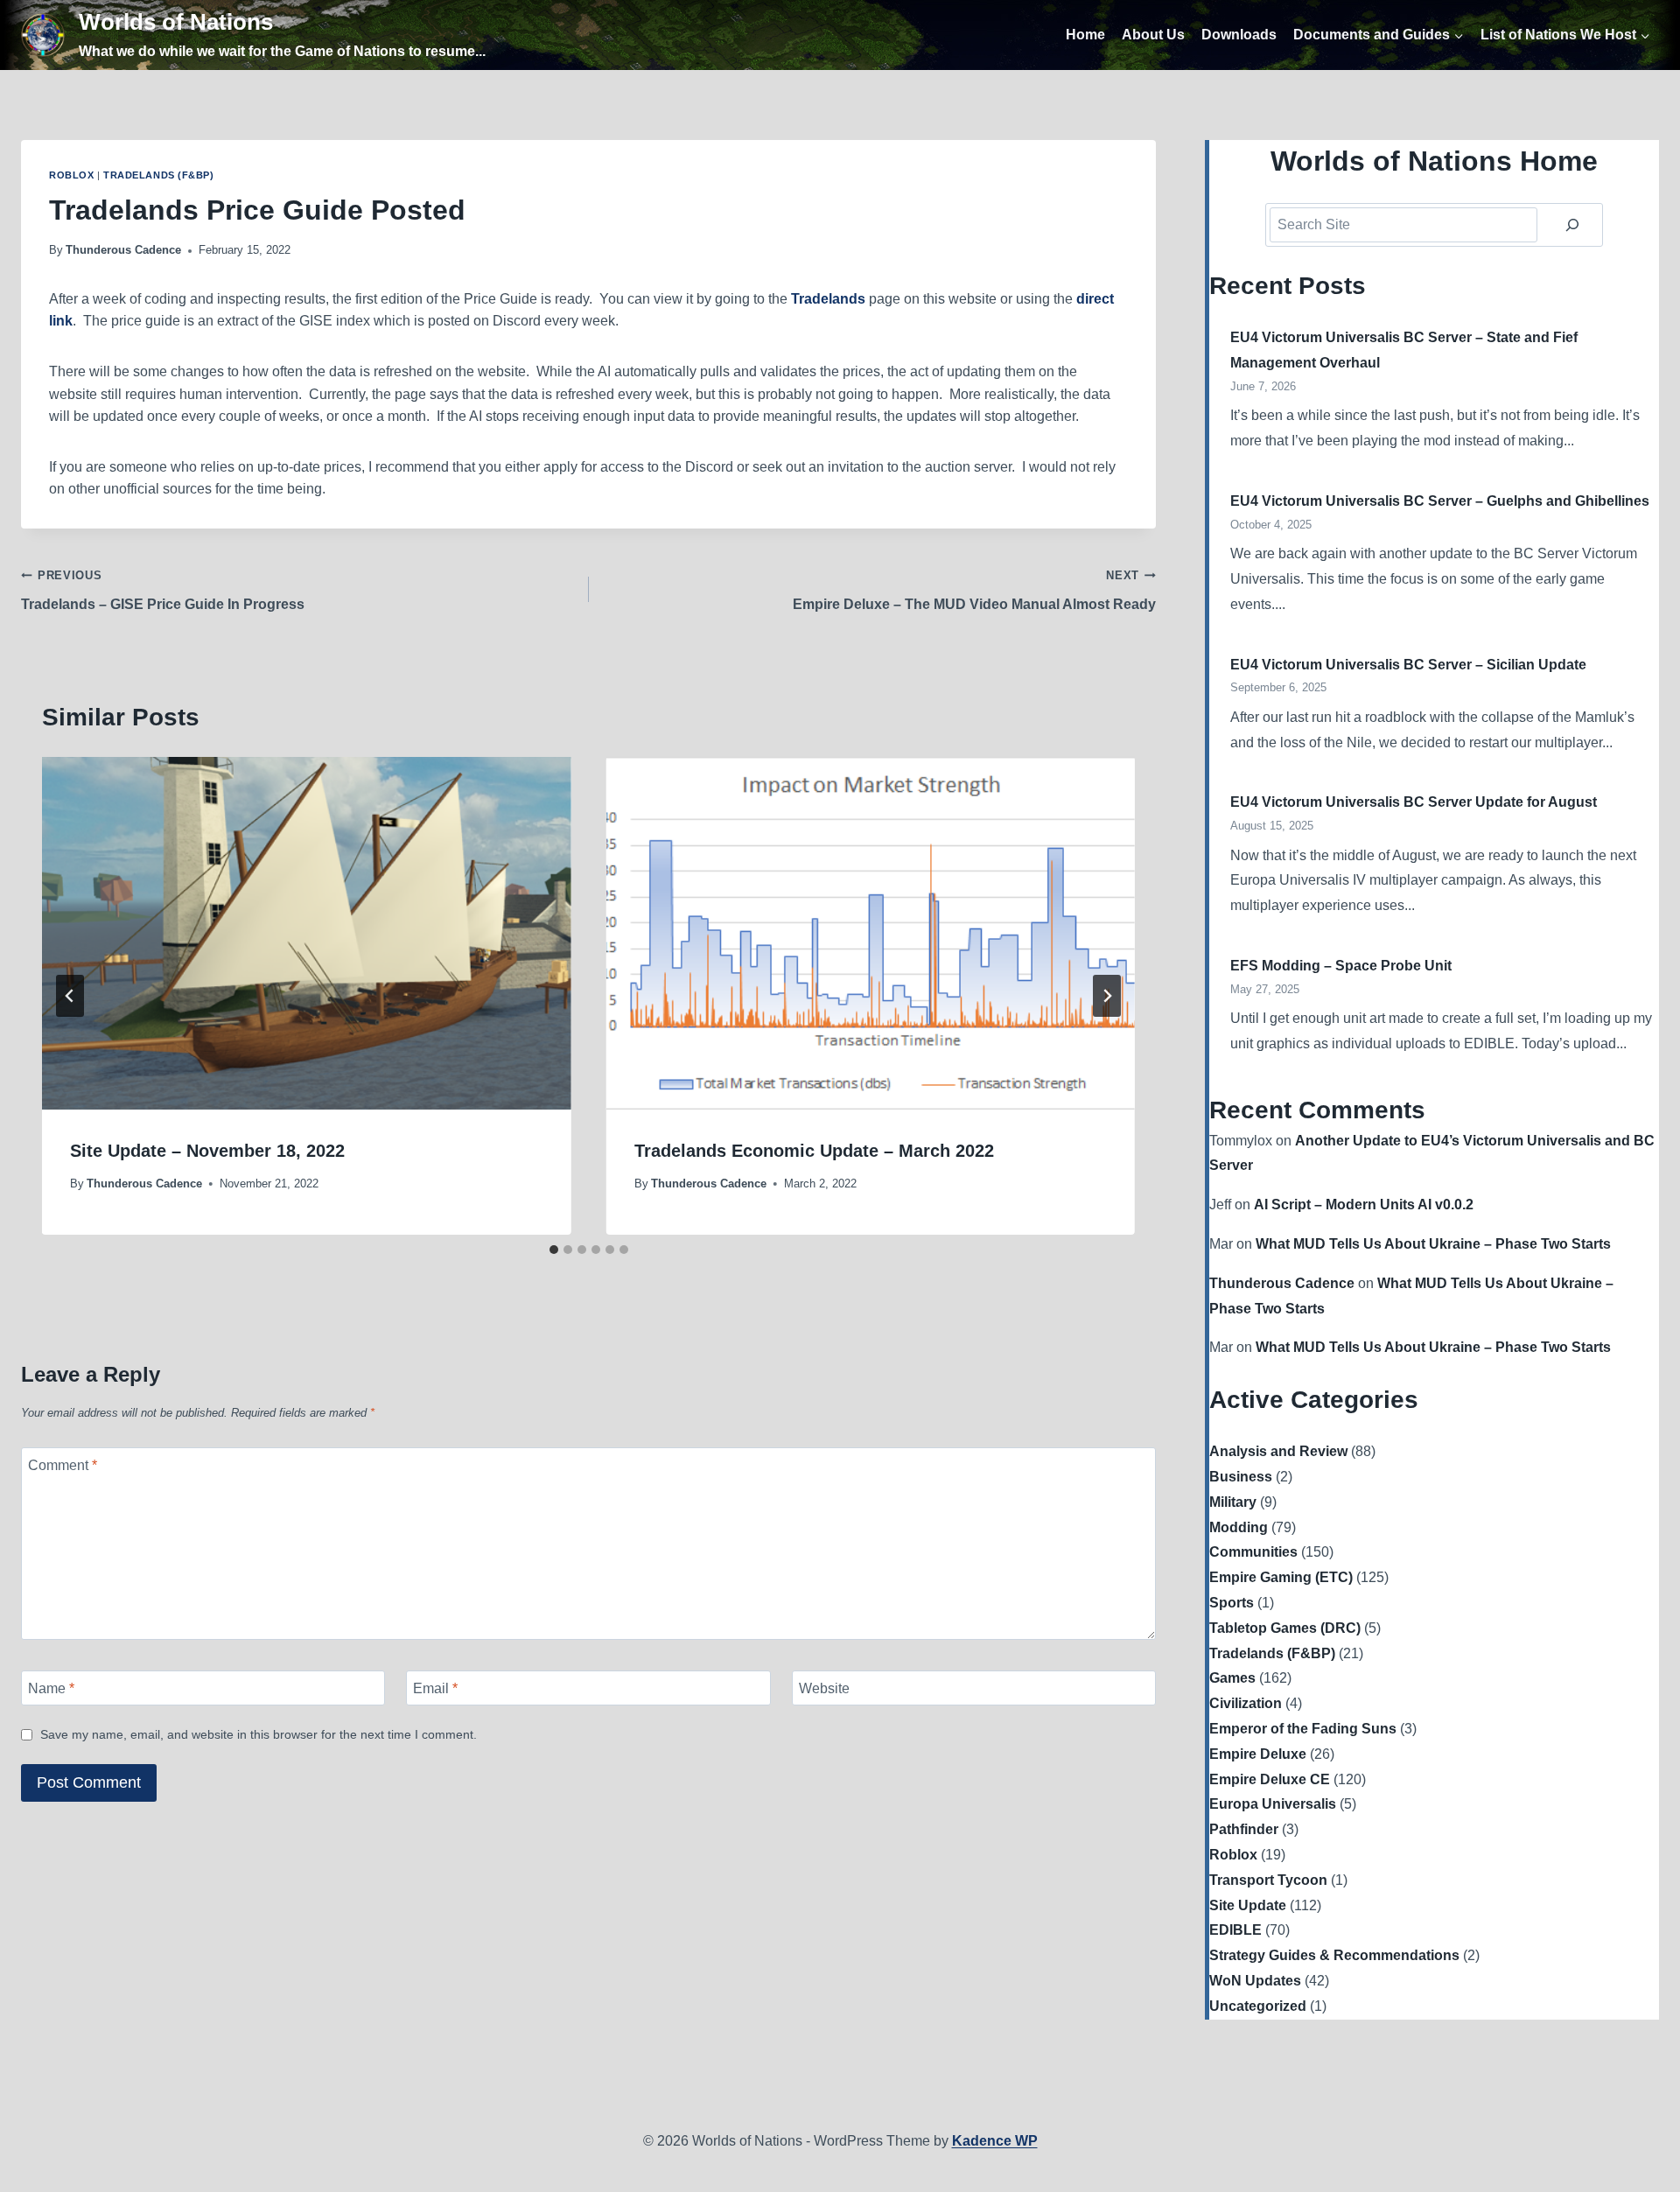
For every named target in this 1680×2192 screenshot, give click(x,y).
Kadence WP (995, 2141)
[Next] (1107, 996)
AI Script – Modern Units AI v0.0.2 (1364, 1205)
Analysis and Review (1278, 1451)
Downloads (1239, 35)
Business (1241, 1477)
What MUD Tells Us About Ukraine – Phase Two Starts (1433, 1244)
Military (1233, 1502)
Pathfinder (1244, 1829)
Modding (1239, 1527)
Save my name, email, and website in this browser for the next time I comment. (259, 1734)
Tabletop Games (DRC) (1285, 1628)
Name (51, 1688)
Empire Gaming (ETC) (1281, 1577)
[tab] (554, 1250)
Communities (1253, 1552)
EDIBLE (1235, 1930)
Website (824, 1688)
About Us (1153, 35)
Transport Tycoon (1268, 1880)
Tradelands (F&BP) (159, 175)
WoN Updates (1255, 1981)
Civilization (1246, 1703)
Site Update (1248, 1905)
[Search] (1572, 225)
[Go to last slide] (70, 996)
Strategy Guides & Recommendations (1334, 1955)
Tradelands (828, 299)
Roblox (71, 175)
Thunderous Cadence (123, 250)
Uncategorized (1258, 2006)
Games (1232, 1678)
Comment (63, 1464)
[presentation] (307, 933)
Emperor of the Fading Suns (1303, 1729)
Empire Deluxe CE (1270, 1779)
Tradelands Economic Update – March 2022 (814, 1151)
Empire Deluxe (1258, 1754)
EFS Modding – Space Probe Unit (1341, 966)
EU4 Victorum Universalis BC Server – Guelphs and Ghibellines (1440, 501)
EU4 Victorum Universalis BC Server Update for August (1414, 802)
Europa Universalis (1273, 1804)
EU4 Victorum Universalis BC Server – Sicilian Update (1408, 665)
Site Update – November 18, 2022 (207, 1151)
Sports (1232, 1603)
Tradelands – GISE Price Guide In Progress (163, 590)
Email (435, 1688)
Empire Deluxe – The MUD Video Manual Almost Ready (974, 590)
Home (1085, 35)
